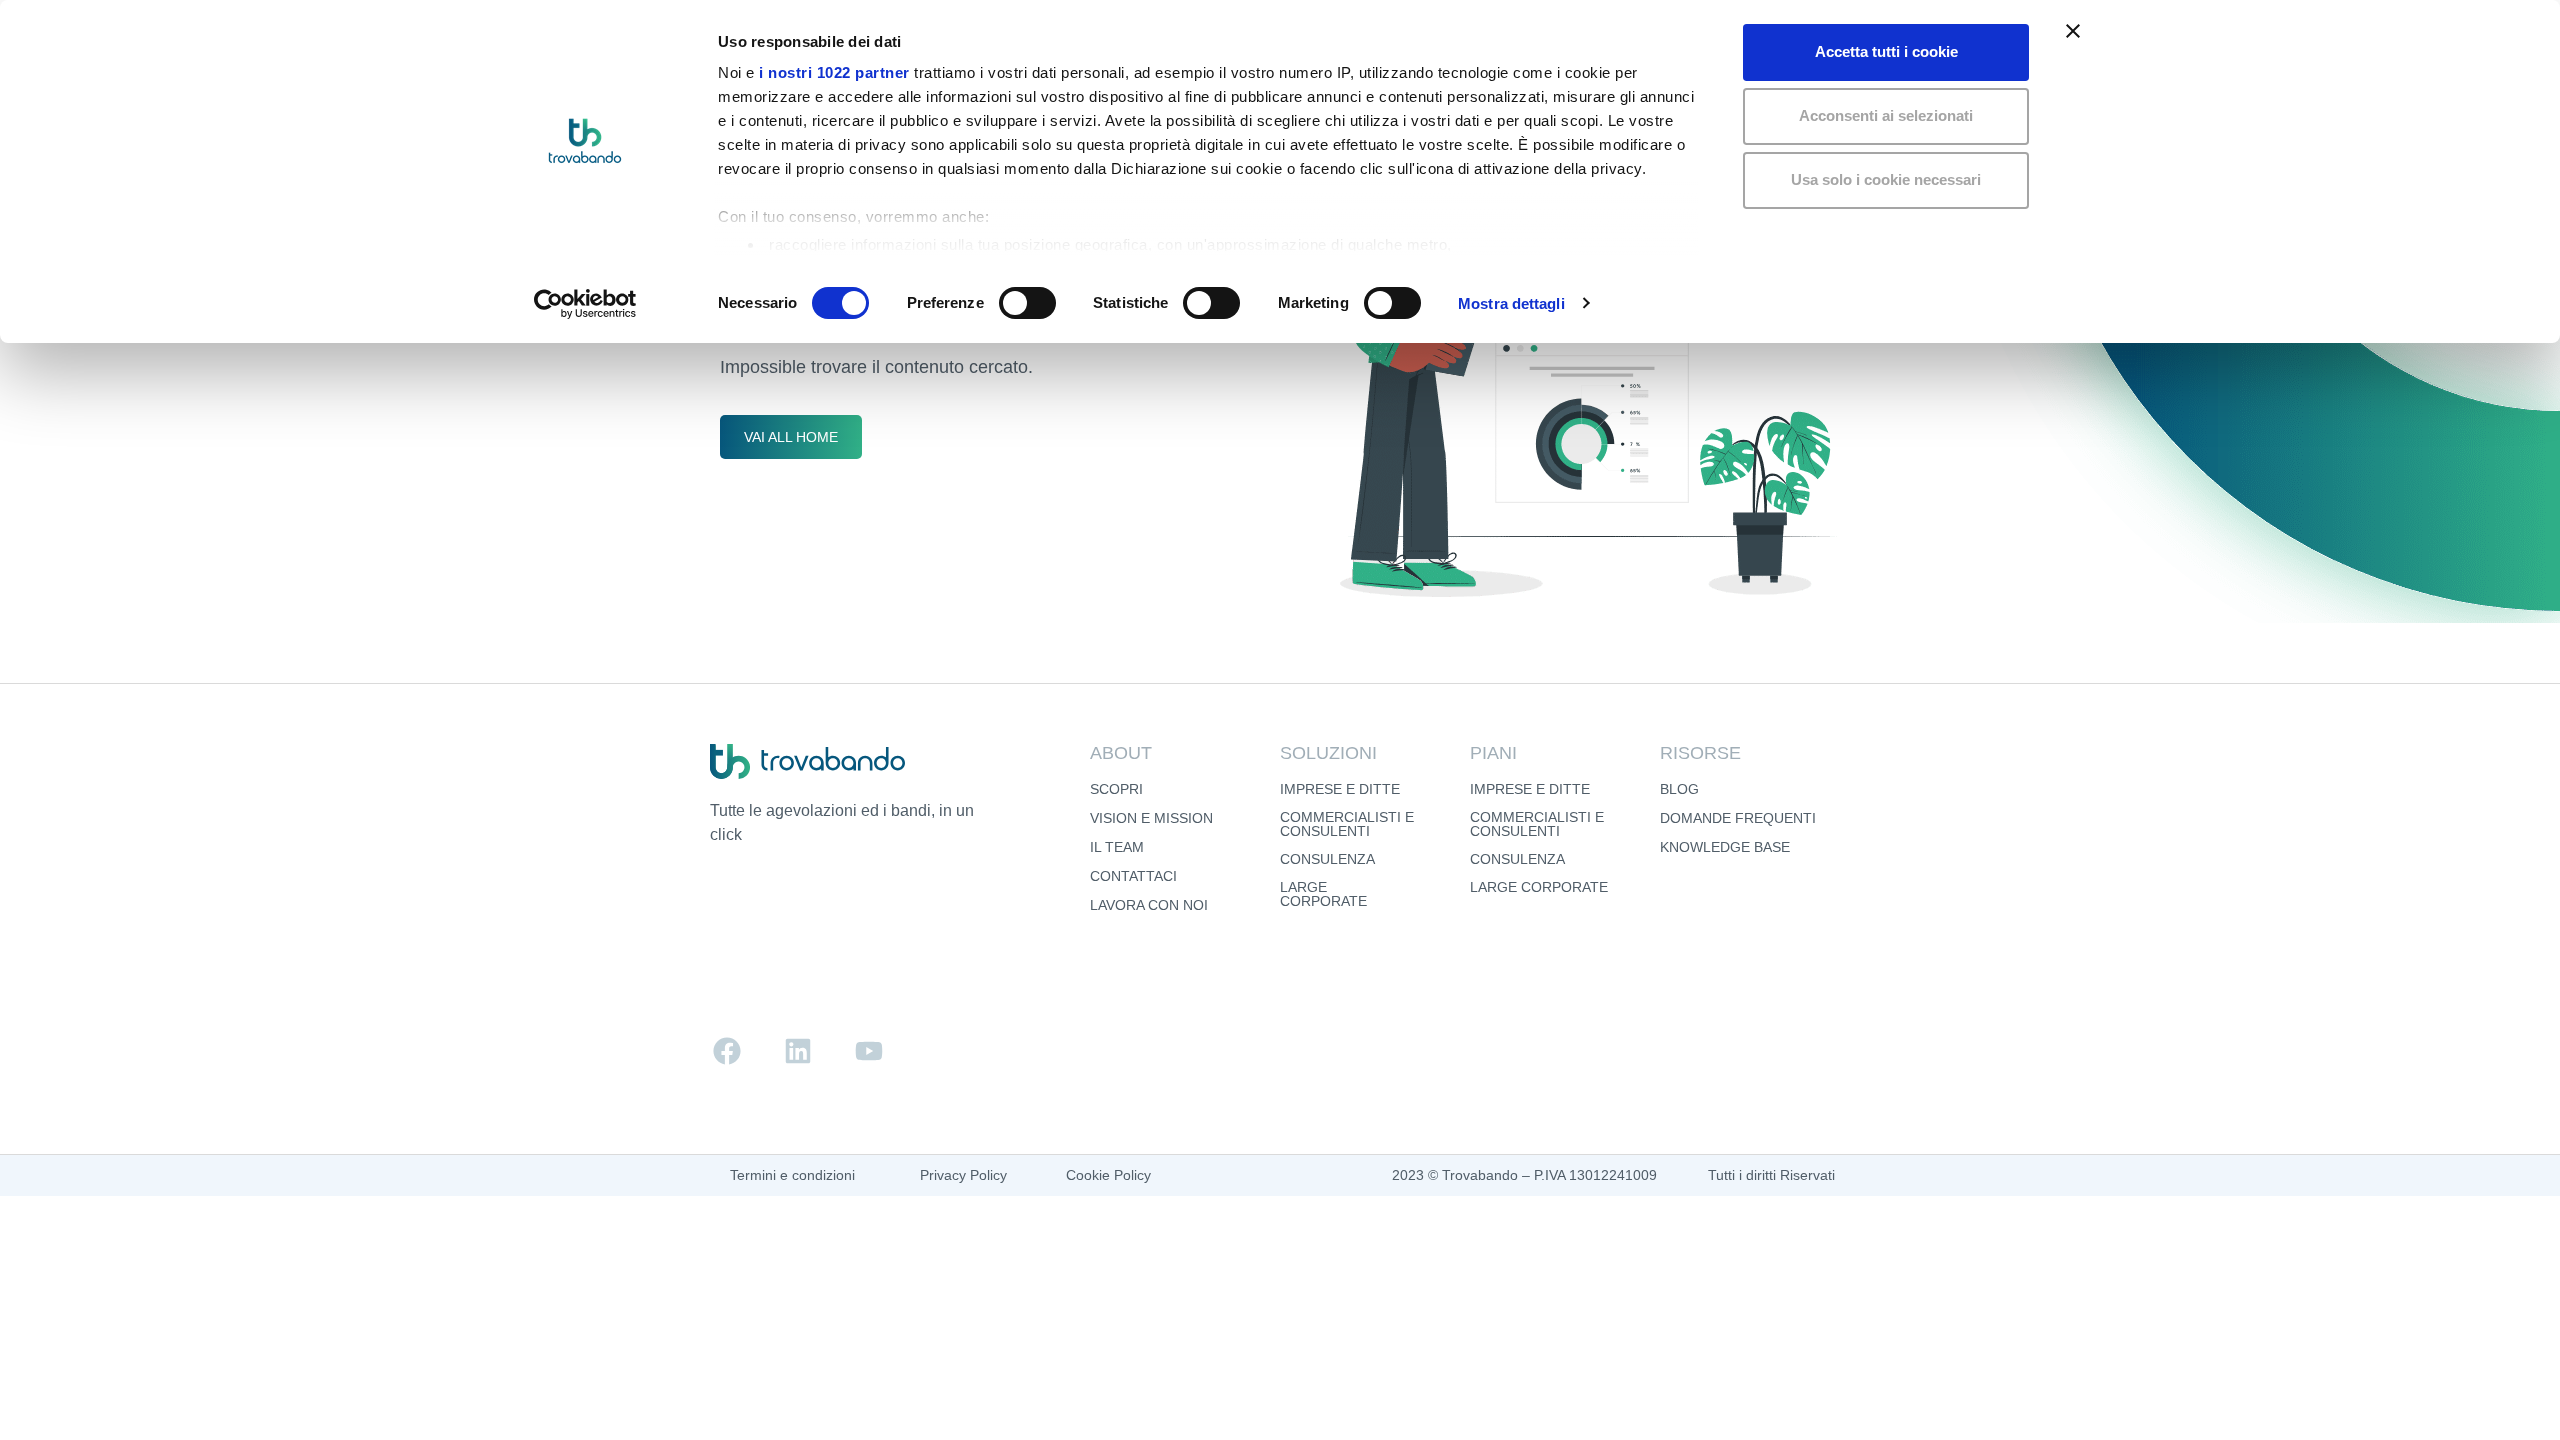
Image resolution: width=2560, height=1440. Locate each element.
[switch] (1027, 303)
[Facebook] (727, 1051)
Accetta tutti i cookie (1886, 51)
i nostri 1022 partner (834, 72)
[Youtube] (869, 1051)
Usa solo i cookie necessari (1886, 179)
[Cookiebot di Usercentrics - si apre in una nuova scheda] (585, 304)
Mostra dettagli (1511, 303)
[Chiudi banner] (2073, 31)
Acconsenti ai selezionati (1886, 115)
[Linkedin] (798, 1051)
